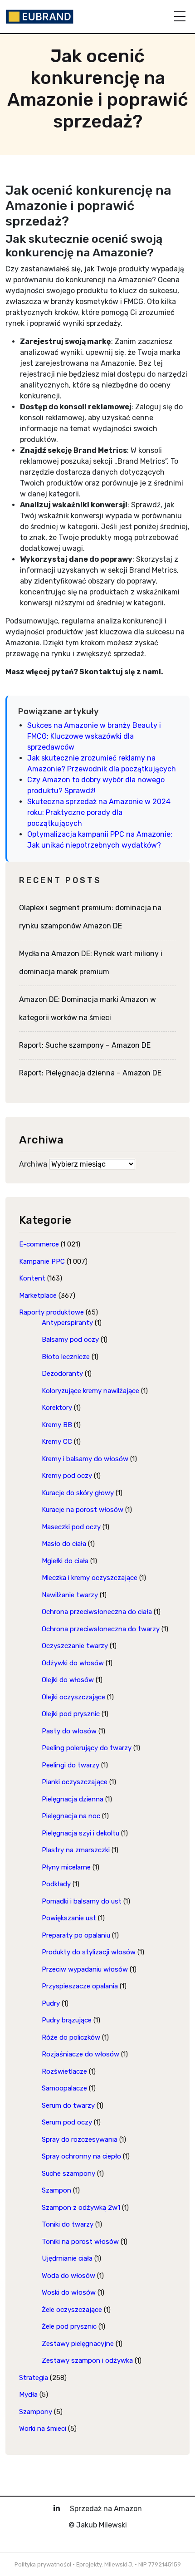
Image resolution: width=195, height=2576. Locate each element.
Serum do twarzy (68, 2105)
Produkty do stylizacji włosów (89, 1952)
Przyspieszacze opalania (80, 1986)
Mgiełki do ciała (65, 1561)
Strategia (34, 2378)
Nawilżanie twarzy (70, 1595)
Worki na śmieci (43, 2429)
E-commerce (39, 1244)
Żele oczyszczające (72, 2310)
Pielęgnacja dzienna (73, 1799)
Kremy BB (57, 1425)
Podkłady (56, 1884)
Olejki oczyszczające (73, 1697)
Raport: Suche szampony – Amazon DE (85, 1045)
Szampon (56, 2190)
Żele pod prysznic (69, 2326)
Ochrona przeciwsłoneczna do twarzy (101, 1629)
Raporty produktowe (51, 1312)
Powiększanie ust (69, 1918)
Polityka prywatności (43, 2564)
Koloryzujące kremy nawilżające (90, 1391)
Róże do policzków (71, 2037)
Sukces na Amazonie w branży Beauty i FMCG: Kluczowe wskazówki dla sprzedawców (94, 736)
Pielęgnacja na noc (71, 1816)
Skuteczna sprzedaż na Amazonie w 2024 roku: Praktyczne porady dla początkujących (99, 812)
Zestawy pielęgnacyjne (78, 2344)
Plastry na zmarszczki (76, 1850)
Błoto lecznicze (66, 1357)
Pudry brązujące (67, 2020)
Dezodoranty (62, 1374)
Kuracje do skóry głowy (78, 1493)
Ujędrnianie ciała (67, 2258)
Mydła (28, 2394)
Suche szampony (68, 2174)
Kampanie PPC (42, 1261)
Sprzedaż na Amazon (106, 2509)
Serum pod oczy (67, 2122)
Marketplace (38, 1295)
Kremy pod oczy (67, 1476)
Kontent (32, 1278)
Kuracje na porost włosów (83, 1510)
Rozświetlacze (64, 2071)
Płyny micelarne (66, 1867)
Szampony (36, 2412)
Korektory (57, 1408)
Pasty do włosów (69, 1731)
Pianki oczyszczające (75, 1782)
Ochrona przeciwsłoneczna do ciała (97, 1612)
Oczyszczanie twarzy (75, 1646)
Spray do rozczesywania (80, 2139)
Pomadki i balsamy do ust (82, 1901)
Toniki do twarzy (68, 2224)
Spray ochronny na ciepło (81, 2156)
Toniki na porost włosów (80, 2242)
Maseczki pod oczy (71, 1527)
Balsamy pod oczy (70, 1340)
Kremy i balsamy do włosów (85, 1459)
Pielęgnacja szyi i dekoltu (80, 1833)
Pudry (51, 2003)
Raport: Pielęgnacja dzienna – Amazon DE (90, 1073)
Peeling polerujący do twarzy (87, 1748)
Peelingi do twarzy (71, 1765)
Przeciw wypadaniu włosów (85, 1969)
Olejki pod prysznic (71, 1714)
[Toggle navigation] (180, 16)
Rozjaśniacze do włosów (80, 2054)
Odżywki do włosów (73, 1663)
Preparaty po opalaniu (76, 1935)
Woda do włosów (68, 2276)
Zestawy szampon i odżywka (87, 2360)
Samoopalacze (64, 2088)
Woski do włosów (69, 2292)
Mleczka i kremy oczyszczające (90, 1578)
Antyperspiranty (67, 1323)
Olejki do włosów (68, 1680)
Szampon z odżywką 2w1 (81, 2208)
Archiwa (33, 1164)
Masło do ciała (64, 1544)
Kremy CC (57, 1442)
